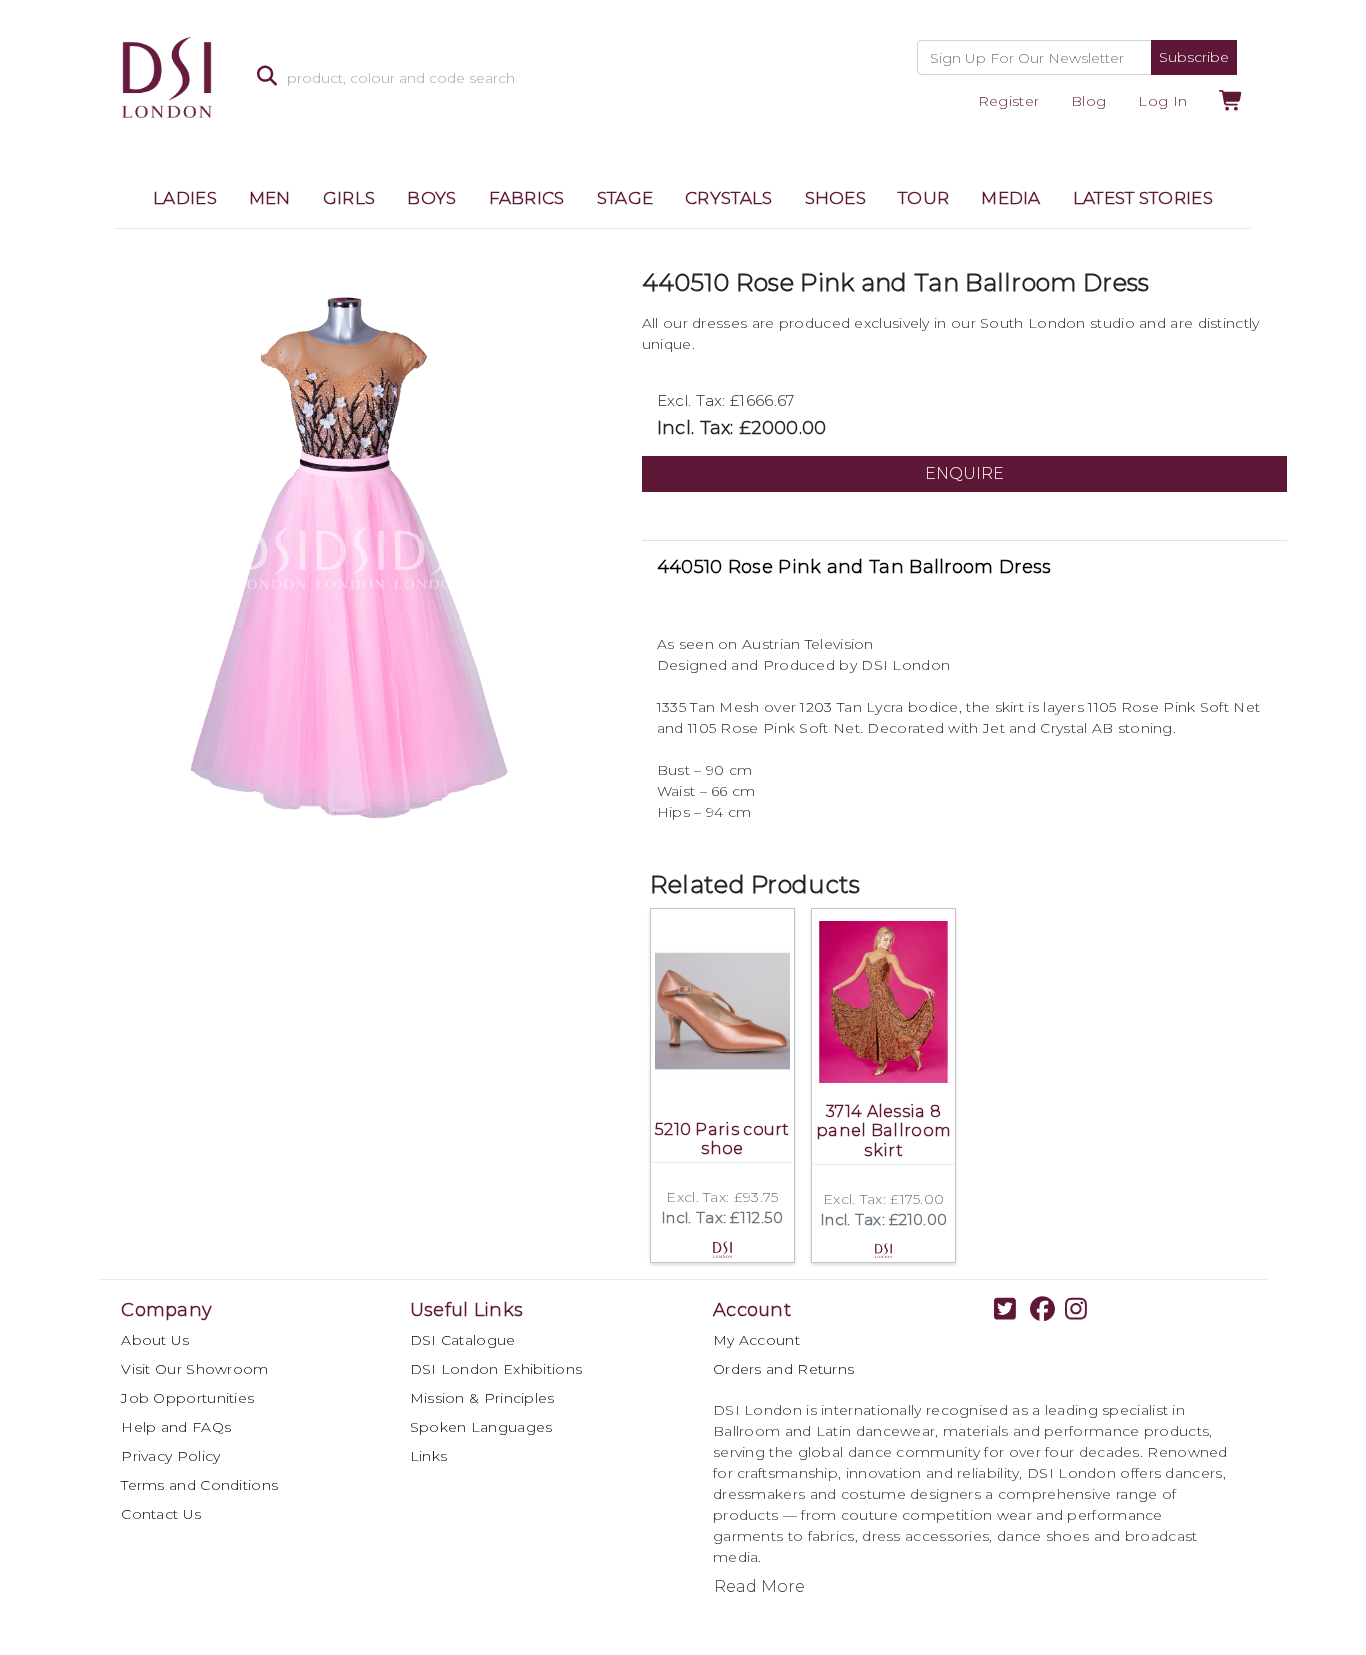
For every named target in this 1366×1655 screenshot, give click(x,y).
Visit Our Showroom (194, 1369)
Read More (759, 1586)
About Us (155, 1340)
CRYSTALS (728, 198)
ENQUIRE (964, 473)
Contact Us (161, 1514)
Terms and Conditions (199, 1485)
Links (429, 1456)
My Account (756, 1340)
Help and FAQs (176, 1427)
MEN (270, 198)
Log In (1162, 101)
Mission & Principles (482, 1398)
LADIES (185, 198)
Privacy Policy (170, 1456)
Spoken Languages (481, 1427)
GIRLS (349, 198)
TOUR (923, 198)
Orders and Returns (783, 1369)
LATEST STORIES (1143, 198)
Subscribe (1194, 57)
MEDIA (1011, 198)
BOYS (431, 198)
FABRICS (527, 198)
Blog (1088, 101)
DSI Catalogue (463, 1340)
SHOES (836, 198)
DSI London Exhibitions (496, 1369)
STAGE (625, 198)
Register (1008, 101)
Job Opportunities (187, 1398)
